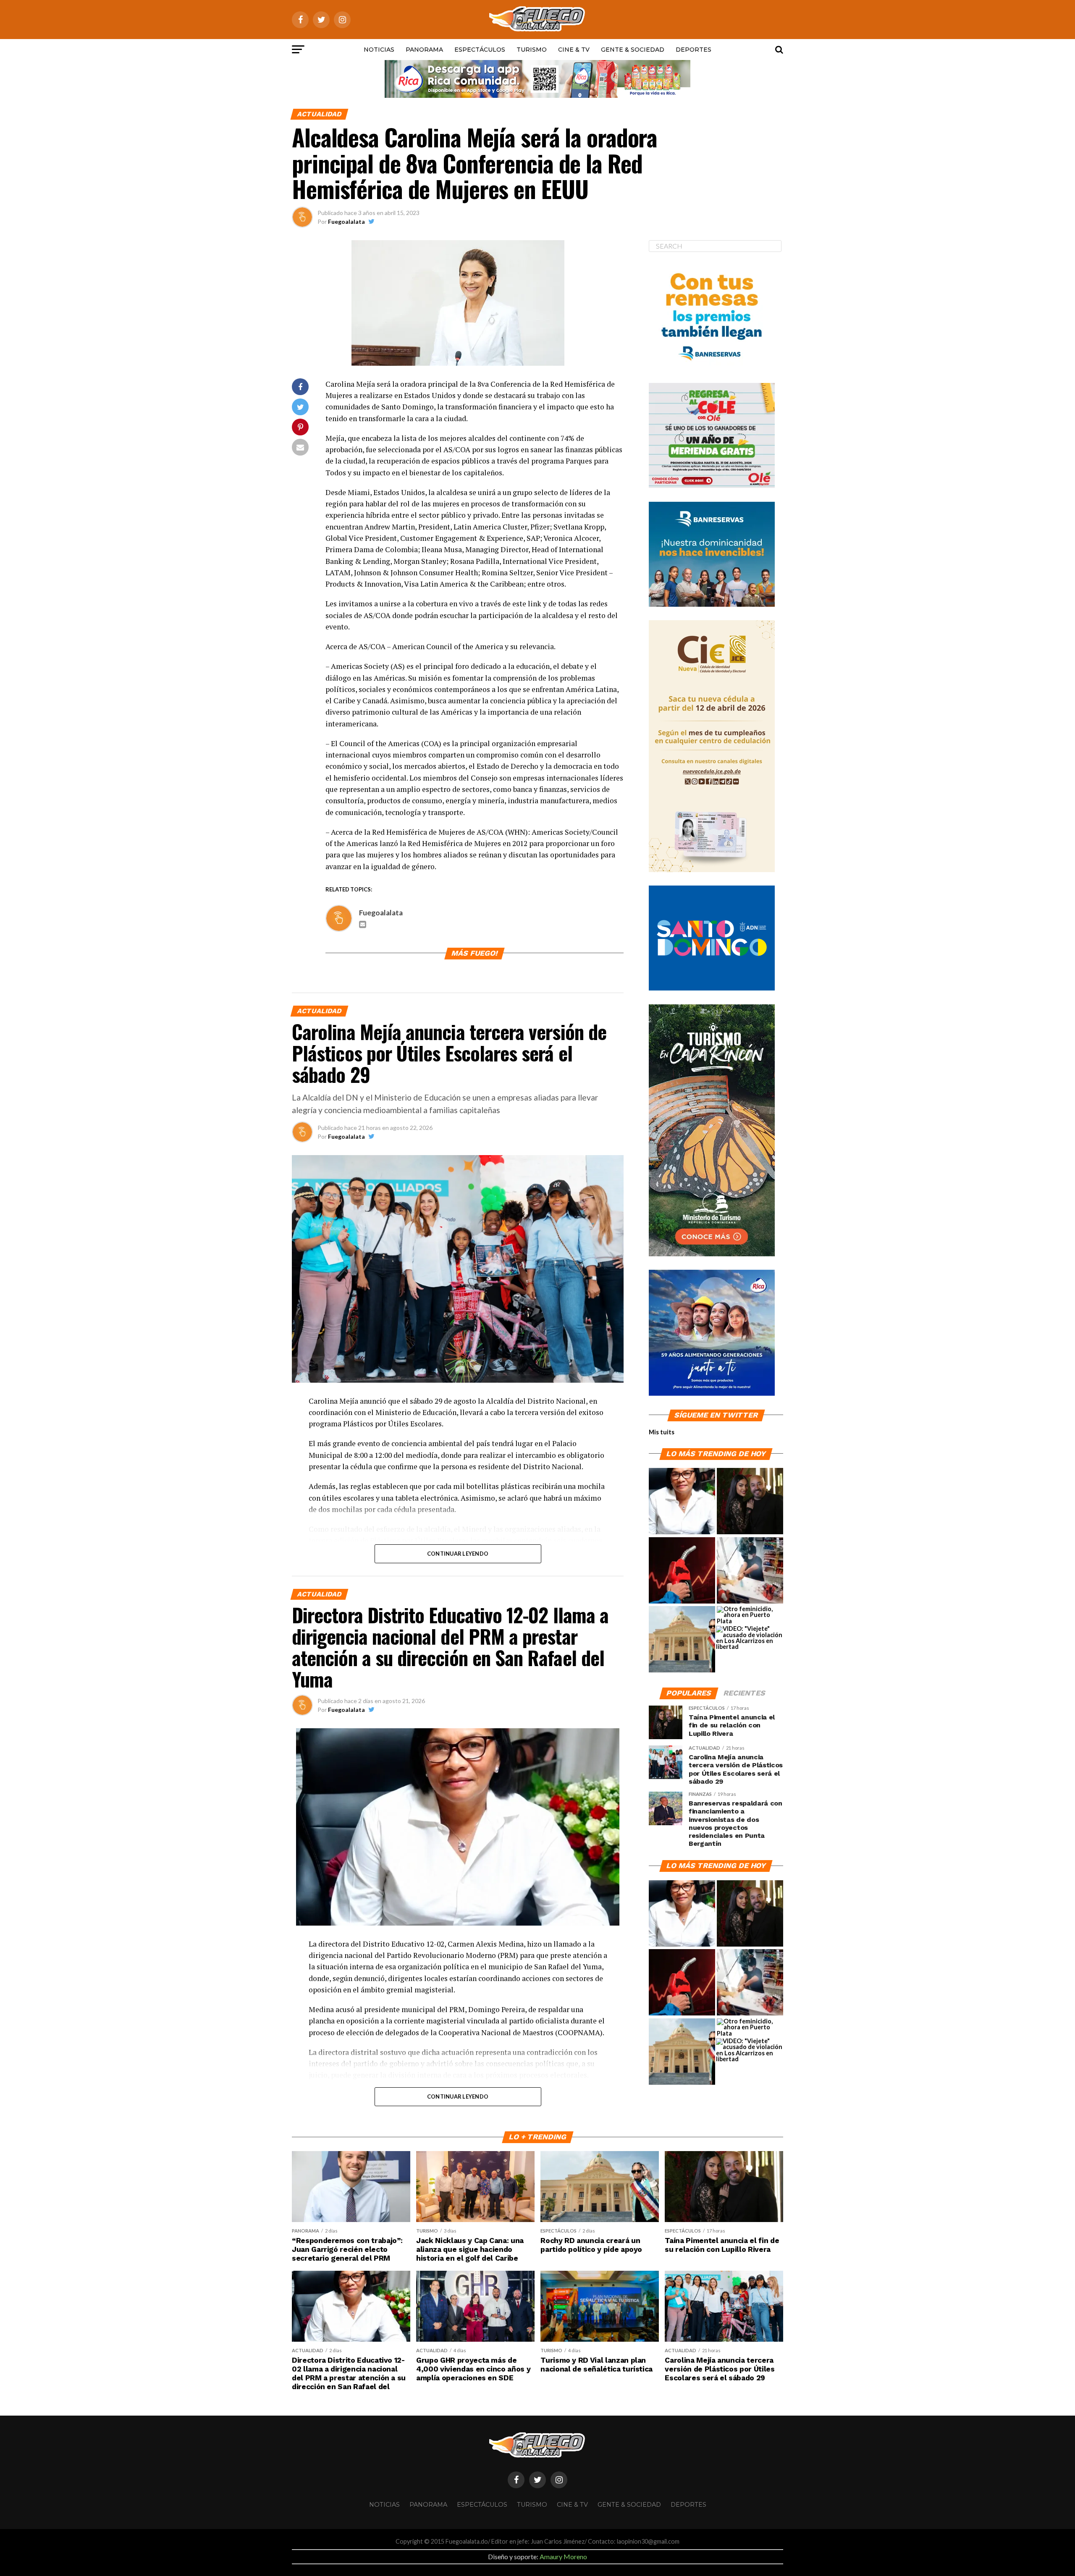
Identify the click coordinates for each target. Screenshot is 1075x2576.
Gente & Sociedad (633, 50)
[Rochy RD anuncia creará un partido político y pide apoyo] (682, 1640)
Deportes (694, 50)
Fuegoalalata (346, 221)
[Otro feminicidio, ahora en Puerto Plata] (750, 1615)
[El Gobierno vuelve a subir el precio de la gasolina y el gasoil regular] (682, 1571)
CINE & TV (574, 50)
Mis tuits (662, 1432)
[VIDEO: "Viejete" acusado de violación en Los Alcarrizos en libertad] (749, 1638)
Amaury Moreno (563, 2556)
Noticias (379, 50)
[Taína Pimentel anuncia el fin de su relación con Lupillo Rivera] (750, 1502)
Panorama (424, 50)
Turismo (532, 50)
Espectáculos (480, 50)
